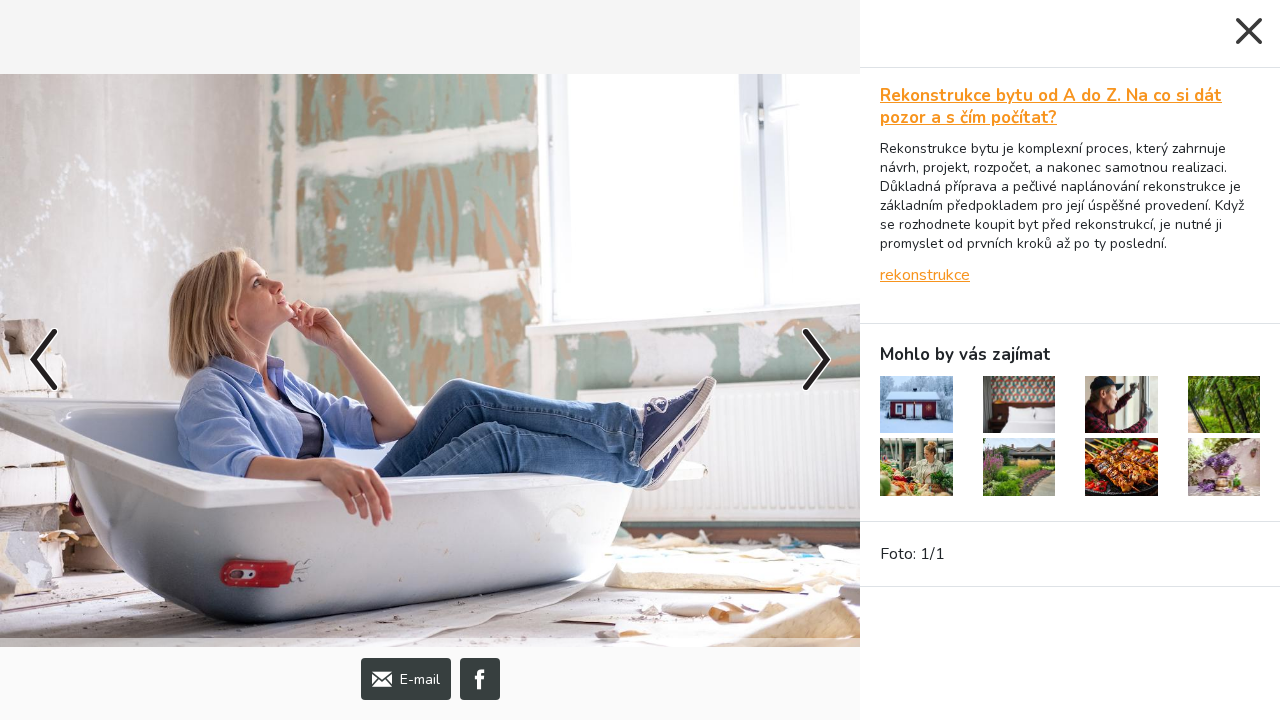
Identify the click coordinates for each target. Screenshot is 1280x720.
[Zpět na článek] (1249, 31)
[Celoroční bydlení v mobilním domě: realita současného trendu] (916, 405)
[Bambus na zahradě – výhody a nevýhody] (1224, 405)
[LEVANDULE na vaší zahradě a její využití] (1224, 467)
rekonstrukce (925, 275)
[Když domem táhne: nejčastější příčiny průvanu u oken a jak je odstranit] (1121, 405)
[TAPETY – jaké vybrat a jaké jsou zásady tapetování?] (1019, 405)
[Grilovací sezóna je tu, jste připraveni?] (1121, 467)
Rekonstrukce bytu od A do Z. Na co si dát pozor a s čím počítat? (1051, 106)
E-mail (420, 679)
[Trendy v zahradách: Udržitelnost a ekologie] (1019, 467)
